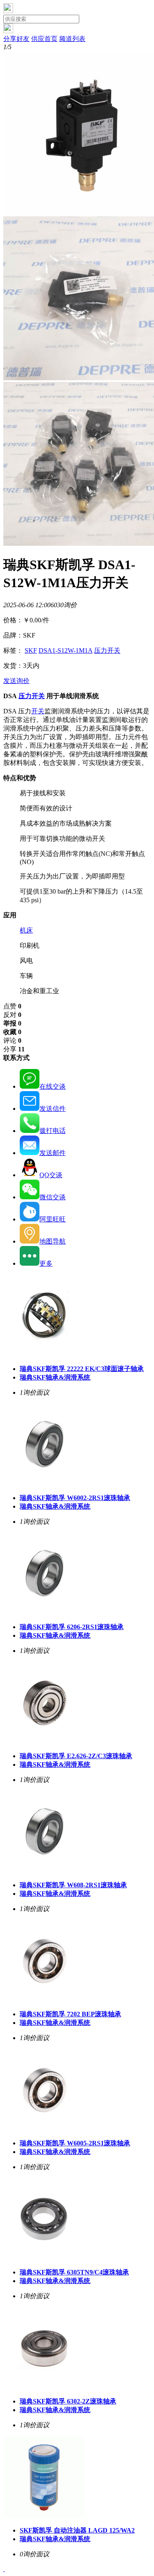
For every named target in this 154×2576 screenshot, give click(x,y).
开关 (38, 711)
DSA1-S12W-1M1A (66, 650)
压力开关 (107, 650)
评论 (12, 1041)
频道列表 (72, 39)
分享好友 (16, 39)
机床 (26, 930)
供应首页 (44, 39)
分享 (14, 1049)
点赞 (12, 1006)
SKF (31, 650)
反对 (12, 1015)
